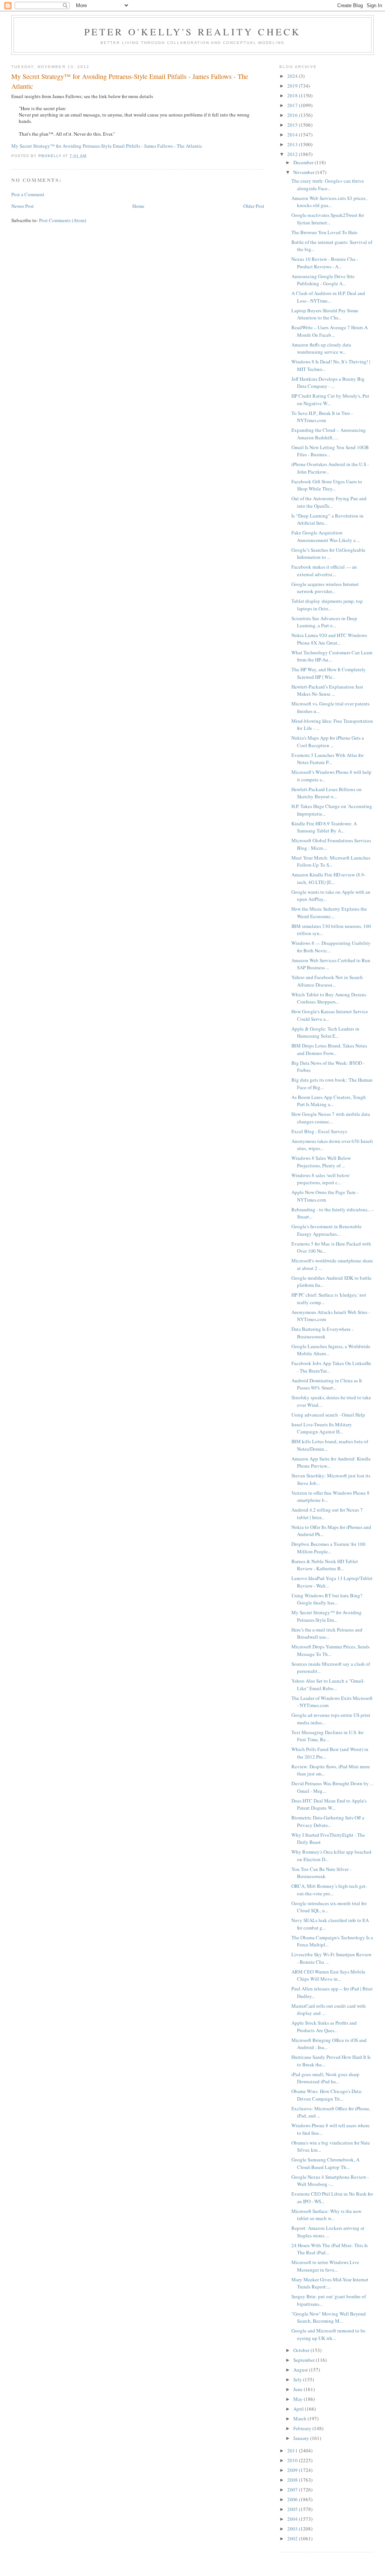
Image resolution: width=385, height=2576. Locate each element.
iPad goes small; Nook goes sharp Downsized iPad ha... (325, 2078)
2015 (293, 125)
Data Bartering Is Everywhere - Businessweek (322, 1333)
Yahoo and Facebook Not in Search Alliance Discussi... (327, 981)
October (302, 2350)
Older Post (254, 206)
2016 (293, 115)
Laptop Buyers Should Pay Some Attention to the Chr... (325, 314)
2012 (293, 154)
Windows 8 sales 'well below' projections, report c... (321, 1179)
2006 (293, 2499)
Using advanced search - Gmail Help (328, 1415)
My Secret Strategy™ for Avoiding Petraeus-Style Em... (327, 1616)
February (303, 2428)
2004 (293, 2519)
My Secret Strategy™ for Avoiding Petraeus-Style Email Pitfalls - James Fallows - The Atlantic (107, 146)
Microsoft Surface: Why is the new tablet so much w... (326, 2215)
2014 (293, 135)
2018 (293, 95)
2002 (293, 2538)
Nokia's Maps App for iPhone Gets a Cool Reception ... (328, 742)
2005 (293, 2509)
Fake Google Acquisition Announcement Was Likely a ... (326, 536)
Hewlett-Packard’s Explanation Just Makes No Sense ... (327, 690)
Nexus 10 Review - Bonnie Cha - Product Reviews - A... (325, 263)
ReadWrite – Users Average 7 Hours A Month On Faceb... (330, 331)
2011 (293, 2450)
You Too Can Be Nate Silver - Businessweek (321, 1873)
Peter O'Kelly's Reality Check (193, 32)
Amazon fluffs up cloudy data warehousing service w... (321, 348)
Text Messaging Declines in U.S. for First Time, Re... (327, 1736)
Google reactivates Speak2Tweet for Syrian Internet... (328, 219)
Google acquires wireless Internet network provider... (325, 588)
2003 (293, 2529)
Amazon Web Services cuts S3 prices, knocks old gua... (329, 202)
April (299, 2409)
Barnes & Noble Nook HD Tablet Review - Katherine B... (325, 1565)
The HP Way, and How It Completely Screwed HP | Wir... (329, 673)
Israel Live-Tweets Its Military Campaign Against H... (322, 1428)
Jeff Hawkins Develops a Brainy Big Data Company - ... (328, 383)
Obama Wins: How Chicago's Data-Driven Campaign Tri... (327, 2095)
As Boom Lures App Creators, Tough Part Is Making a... (329, 1101)
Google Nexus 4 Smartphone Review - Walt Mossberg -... (330, 2181)
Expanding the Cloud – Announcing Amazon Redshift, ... (329, 434)
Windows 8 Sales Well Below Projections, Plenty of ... (321, 1162)
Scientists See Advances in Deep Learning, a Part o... (324, 622)
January (302, 2438)
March (300, 2419)
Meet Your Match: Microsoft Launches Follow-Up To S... (331, 861)
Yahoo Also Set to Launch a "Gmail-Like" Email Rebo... (328, 1685)
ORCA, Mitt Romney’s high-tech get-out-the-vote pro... (329, 1890)
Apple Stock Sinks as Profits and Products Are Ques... (324, 2027)
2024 (293, 76)
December (304, 162)
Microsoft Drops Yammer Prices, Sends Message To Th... (330, 1650)
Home (138, 206)
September (305, 2360)
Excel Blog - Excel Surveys (319, 1131)
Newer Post (23, 206)
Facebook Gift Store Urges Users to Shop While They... (327, 485)
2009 (293, 2470)
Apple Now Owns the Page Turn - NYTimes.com (325, 1196)
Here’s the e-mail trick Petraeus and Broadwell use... (327, 1633)
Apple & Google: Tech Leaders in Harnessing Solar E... (325, 1032)
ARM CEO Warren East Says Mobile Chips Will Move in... (328, 1975)
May (299, 2399)
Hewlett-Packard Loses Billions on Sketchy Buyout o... (327, 793)
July (298, 2379)
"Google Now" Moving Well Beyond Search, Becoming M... (329, 2317)
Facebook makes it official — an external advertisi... (324, 571)
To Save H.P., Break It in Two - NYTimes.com (322, 417)
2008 (293, 2480)
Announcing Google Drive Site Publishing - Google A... (323, 280)
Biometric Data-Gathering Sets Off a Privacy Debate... (328, 1821)
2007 (293, 2490)
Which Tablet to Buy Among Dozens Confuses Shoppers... (329, 998)
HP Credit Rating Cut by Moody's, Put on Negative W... (330, 400)
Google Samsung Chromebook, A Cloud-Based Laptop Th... (325, 2163)
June (299, 2389)
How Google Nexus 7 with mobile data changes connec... (331, 1118)
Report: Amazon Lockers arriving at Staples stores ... (328, 2232)
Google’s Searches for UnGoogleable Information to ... (328, 554)
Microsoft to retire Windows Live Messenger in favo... (325, 2266)
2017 (293, 105)
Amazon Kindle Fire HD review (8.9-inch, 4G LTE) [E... (328, 878)
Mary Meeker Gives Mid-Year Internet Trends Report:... (330, 2283)
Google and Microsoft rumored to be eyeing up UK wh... (328, 2334)
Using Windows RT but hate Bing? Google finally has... (327, 1599)
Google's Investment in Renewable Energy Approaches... (327, 1230)
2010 (293, 2460)
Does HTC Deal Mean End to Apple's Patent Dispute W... (329, 1804)
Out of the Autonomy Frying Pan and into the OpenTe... (329, 502)
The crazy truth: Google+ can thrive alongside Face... (328, 185)
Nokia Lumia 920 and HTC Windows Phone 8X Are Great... (329, 639)
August (301, 2370)
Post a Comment (28, 194)
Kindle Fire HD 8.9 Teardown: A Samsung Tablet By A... (324, 827)
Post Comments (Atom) (63, 220)
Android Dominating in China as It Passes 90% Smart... (327, 1384)
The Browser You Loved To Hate (324, 232)
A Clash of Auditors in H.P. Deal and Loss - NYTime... (328, 297)
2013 (293, 144)
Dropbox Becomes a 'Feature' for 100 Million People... (328, 1548)
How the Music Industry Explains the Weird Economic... (329, 913)
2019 (293, 86)
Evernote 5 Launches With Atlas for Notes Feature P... (327, 759)
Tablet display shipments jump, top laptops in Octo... (327, 605)
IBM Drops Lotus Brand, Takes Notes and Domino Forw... (329, 1049)
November (304, 172)
